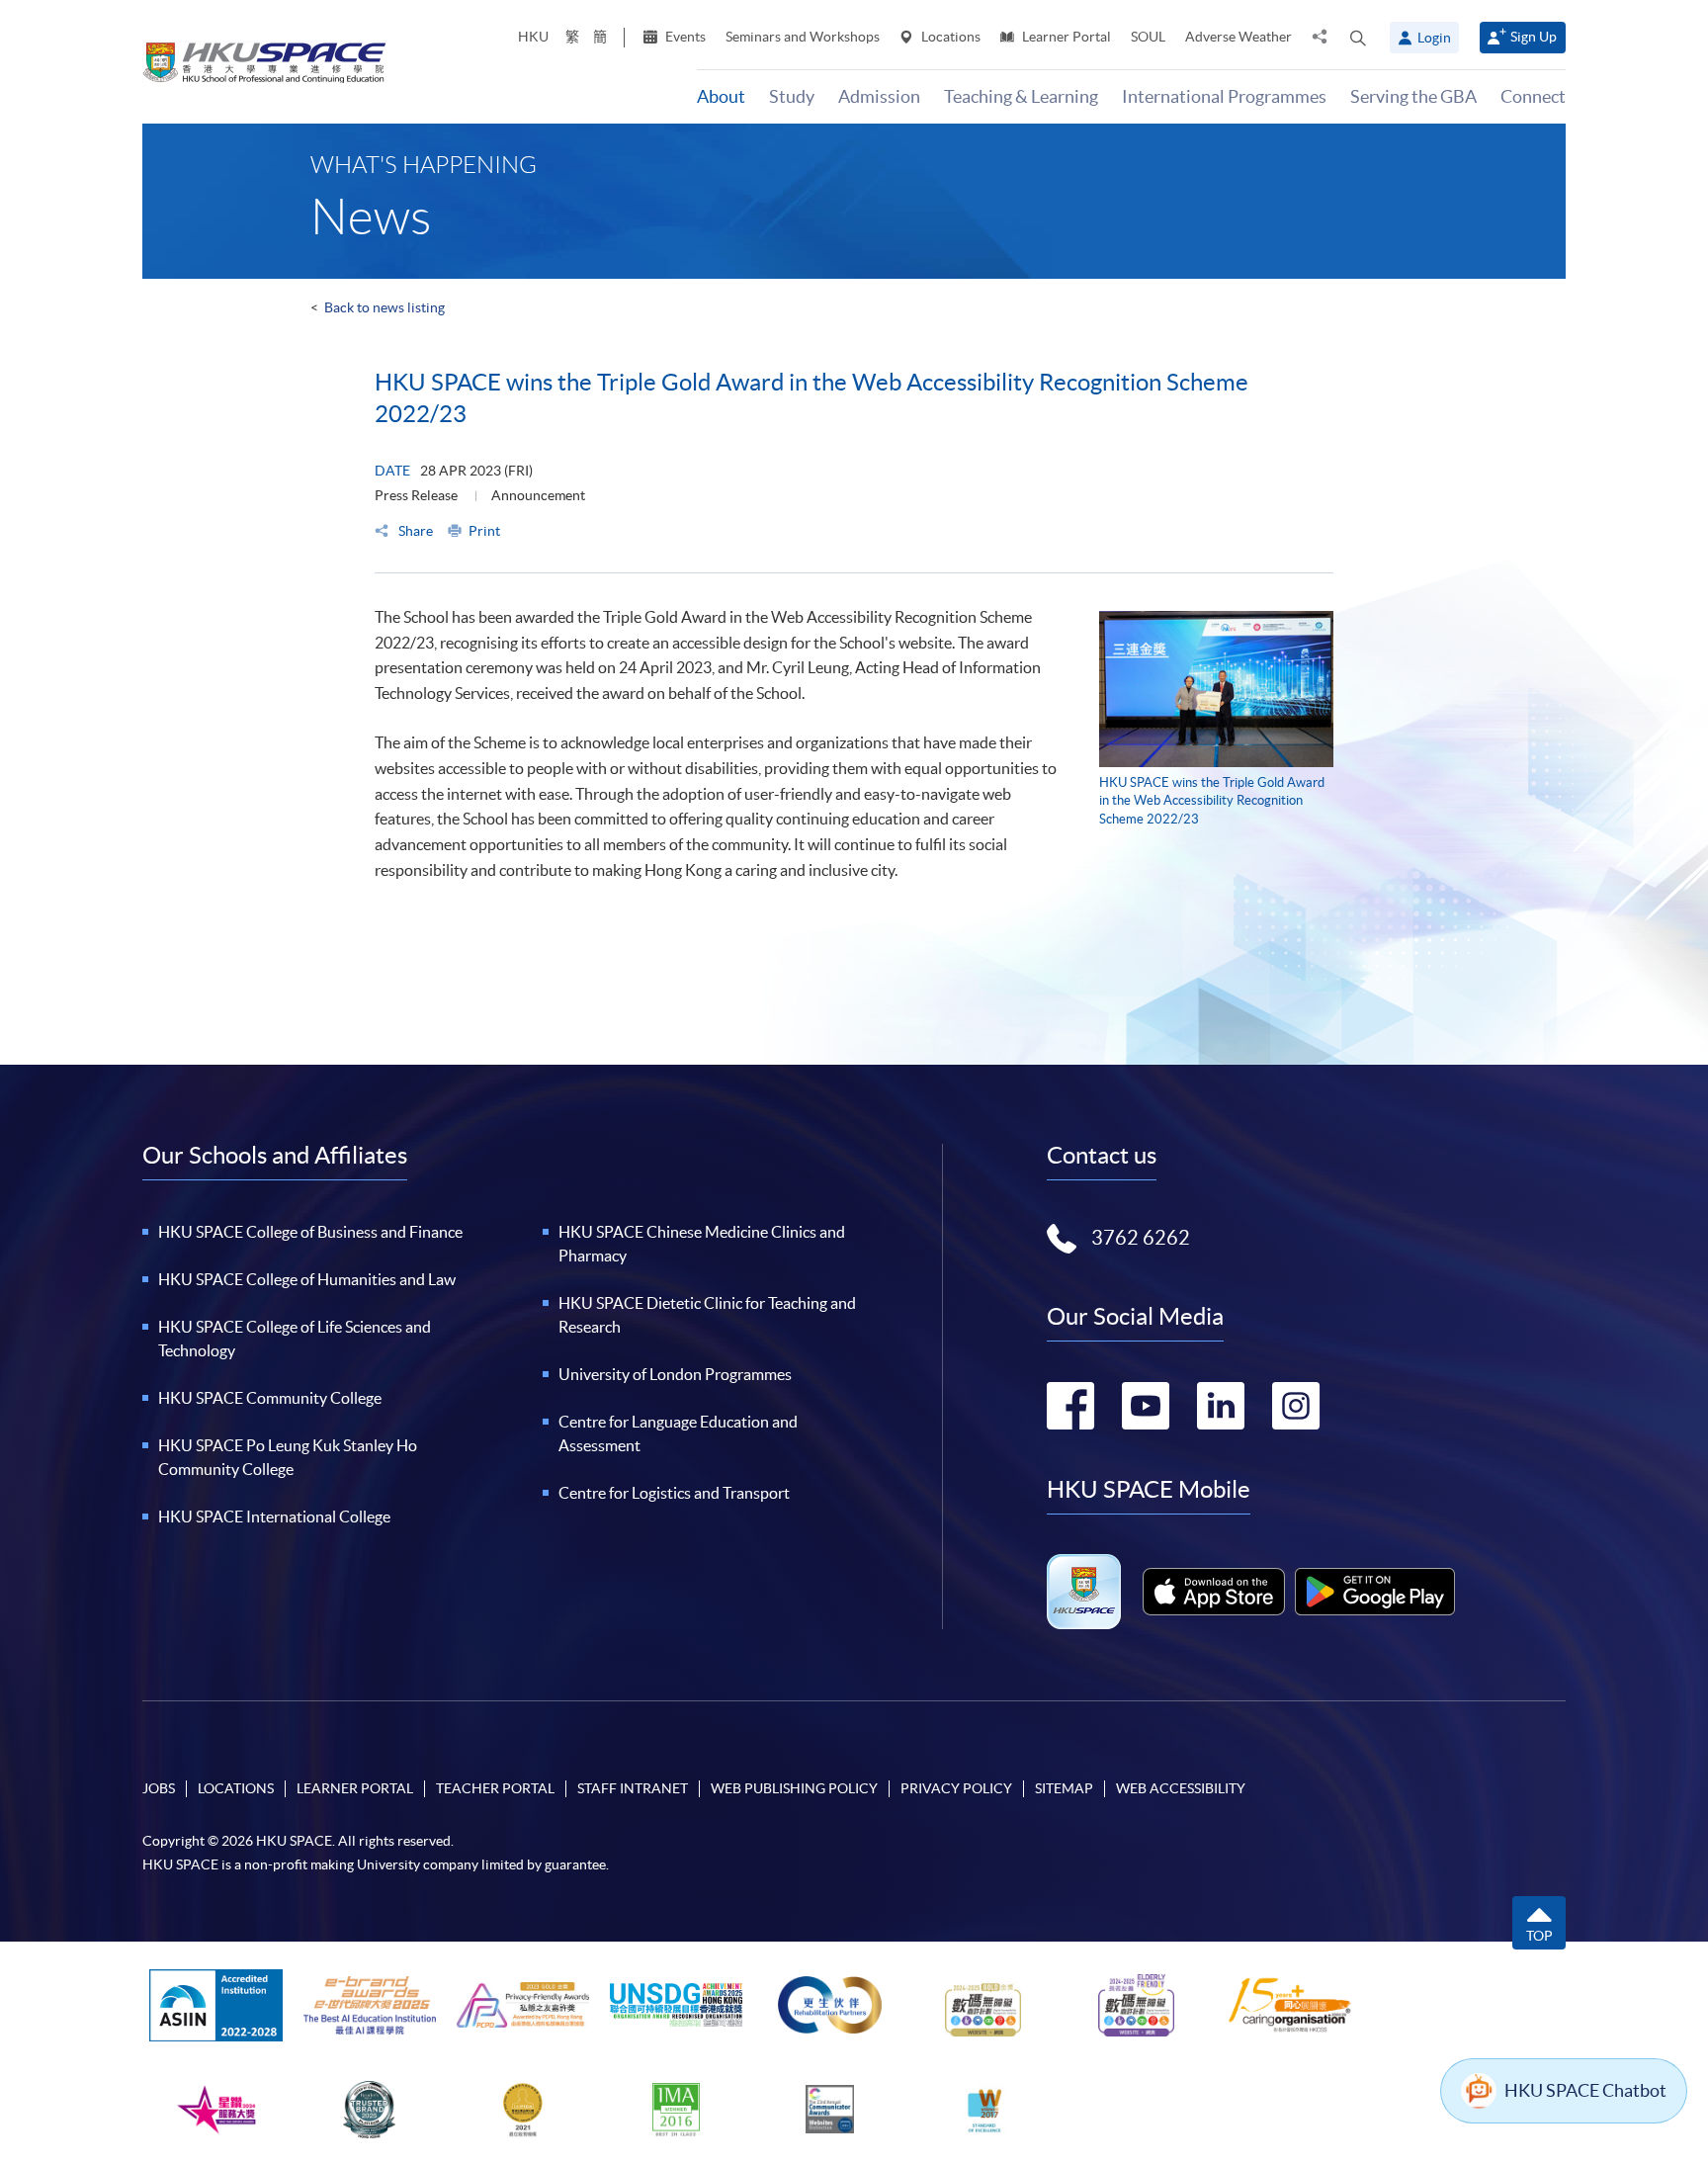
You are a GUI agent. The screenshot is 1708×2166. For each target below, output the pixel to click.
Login (1434, 38)
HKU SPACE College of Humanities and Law (307, 1279)
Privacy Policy (956, 1788)
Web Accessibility (1181, 1788)
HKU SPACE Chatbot (1585, 2090)
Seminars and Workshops (803, 37)
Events (684, 37)
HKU (533, 37)
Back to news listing (384, 307)
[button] (1358, 38)
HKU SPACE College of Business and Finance (310, 1232)
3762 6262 (1141, 1238)
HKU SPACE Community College (270, 1398)
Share (414, 531)
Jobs (159, 1788)
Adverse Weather (1238, 37)
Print (484, 531)
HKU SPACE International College (274, 1516)
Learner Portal (1065, 37)
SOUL (1148, 37)
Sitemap (1064, 1788)
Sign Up (1534, 37)
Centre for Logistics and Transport (674, 1493)
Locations (949, 37)
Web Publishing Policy (794, 1788)
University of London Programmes (675, 1374)
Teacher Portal (495, 1788)
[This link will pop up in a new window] (1214, 1592)
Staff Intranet (633, 1788)
